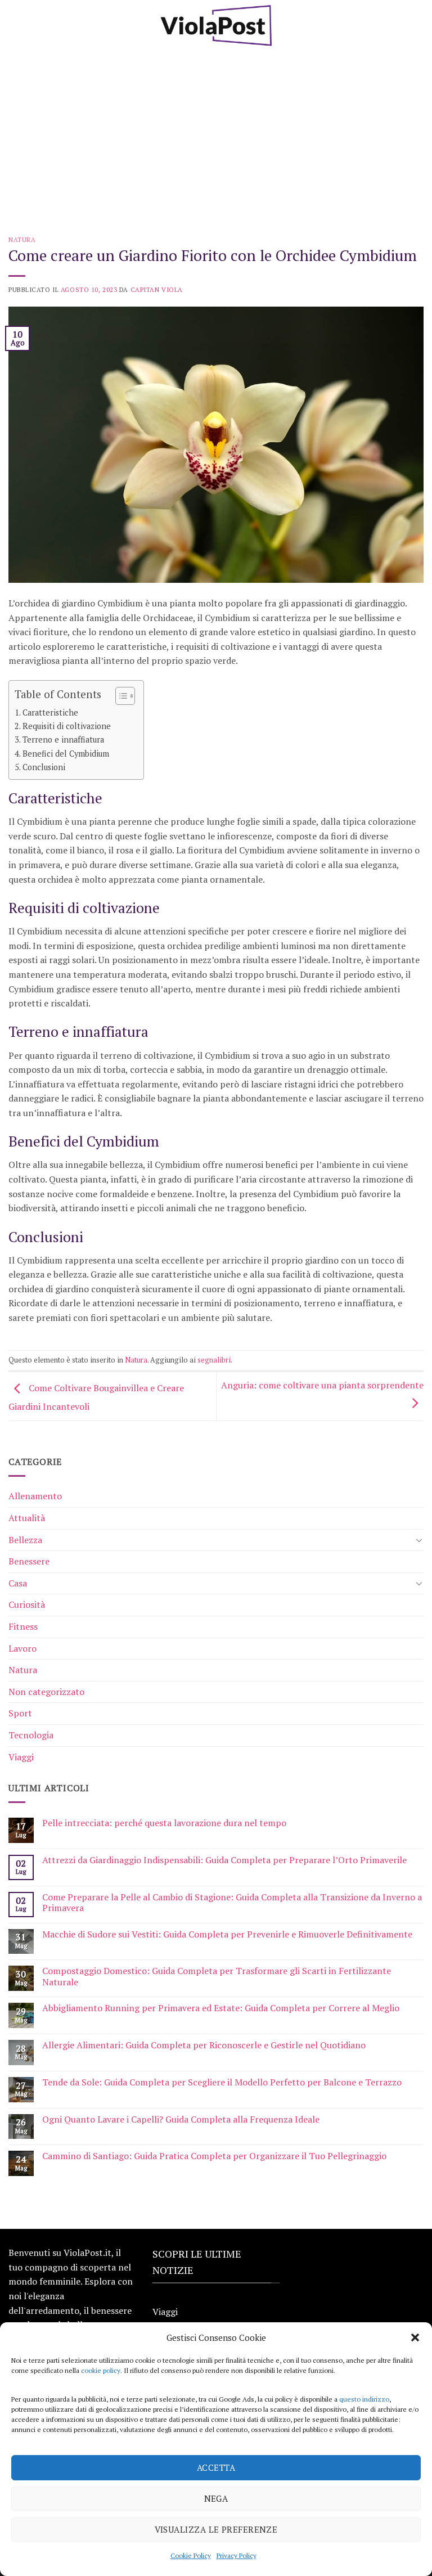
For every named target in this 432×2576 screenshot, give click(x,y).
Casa (18, 1583)
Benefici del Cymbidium (66, 754)
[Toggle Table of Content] (120, 696)
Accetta (216, 2467)
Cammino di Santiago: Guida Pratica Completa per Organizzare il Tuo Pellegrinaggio (214, 2156)
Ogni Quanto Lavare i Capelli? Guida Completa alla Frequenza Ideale (181, 2119)
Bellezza (25, 1540)
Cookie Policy (191, 2555)
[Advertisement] (216, 135)
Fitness (23, 1626)
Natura (22, 239)
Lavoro (22, 1648)
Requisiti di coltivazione (67, 726)
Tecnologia (31, 1735)
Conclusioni (44, 767)
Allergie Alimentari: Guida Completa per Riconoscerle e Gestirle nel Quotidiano (204, 2045)
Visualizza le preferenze (216, 2529)
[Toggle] (419, 1540)
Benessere (29, 1561)
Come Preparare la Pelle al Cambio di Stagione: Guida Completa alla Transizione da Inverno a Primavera (232, 1903)
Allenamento (35, 1496)
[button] (415, 2337)
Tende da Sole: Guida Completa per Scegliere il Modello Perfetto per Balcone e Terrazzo (222, 2082)
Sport (20, 1713)
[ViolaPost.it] (216, 25)
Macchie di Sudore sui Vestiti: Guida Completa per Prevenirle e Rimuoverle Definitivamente (227, 1934)
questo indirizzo (364, 2399)
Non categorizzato (46, 1692)
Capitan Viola (157, 289)
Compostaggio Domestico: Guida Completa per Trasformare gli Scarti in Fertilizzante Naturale (217, 1976)
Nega (216, 2498)
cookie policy (101, 2370)
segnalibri (214, 1360)
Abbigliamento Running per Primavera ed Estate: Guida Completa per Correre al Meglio (221, 2008)
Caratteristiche (50, 712)
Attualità (27, 1518)
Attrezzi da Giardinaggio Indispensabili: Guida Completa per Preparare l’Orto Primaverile (224, 1860)
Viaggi (21, 1757)
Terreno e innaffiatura (63, 739)
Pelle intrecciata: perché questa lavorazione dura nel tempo (164, 1823)
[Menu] (15, 25)
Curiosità (27, 1604)
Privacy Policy (237, 2555)
